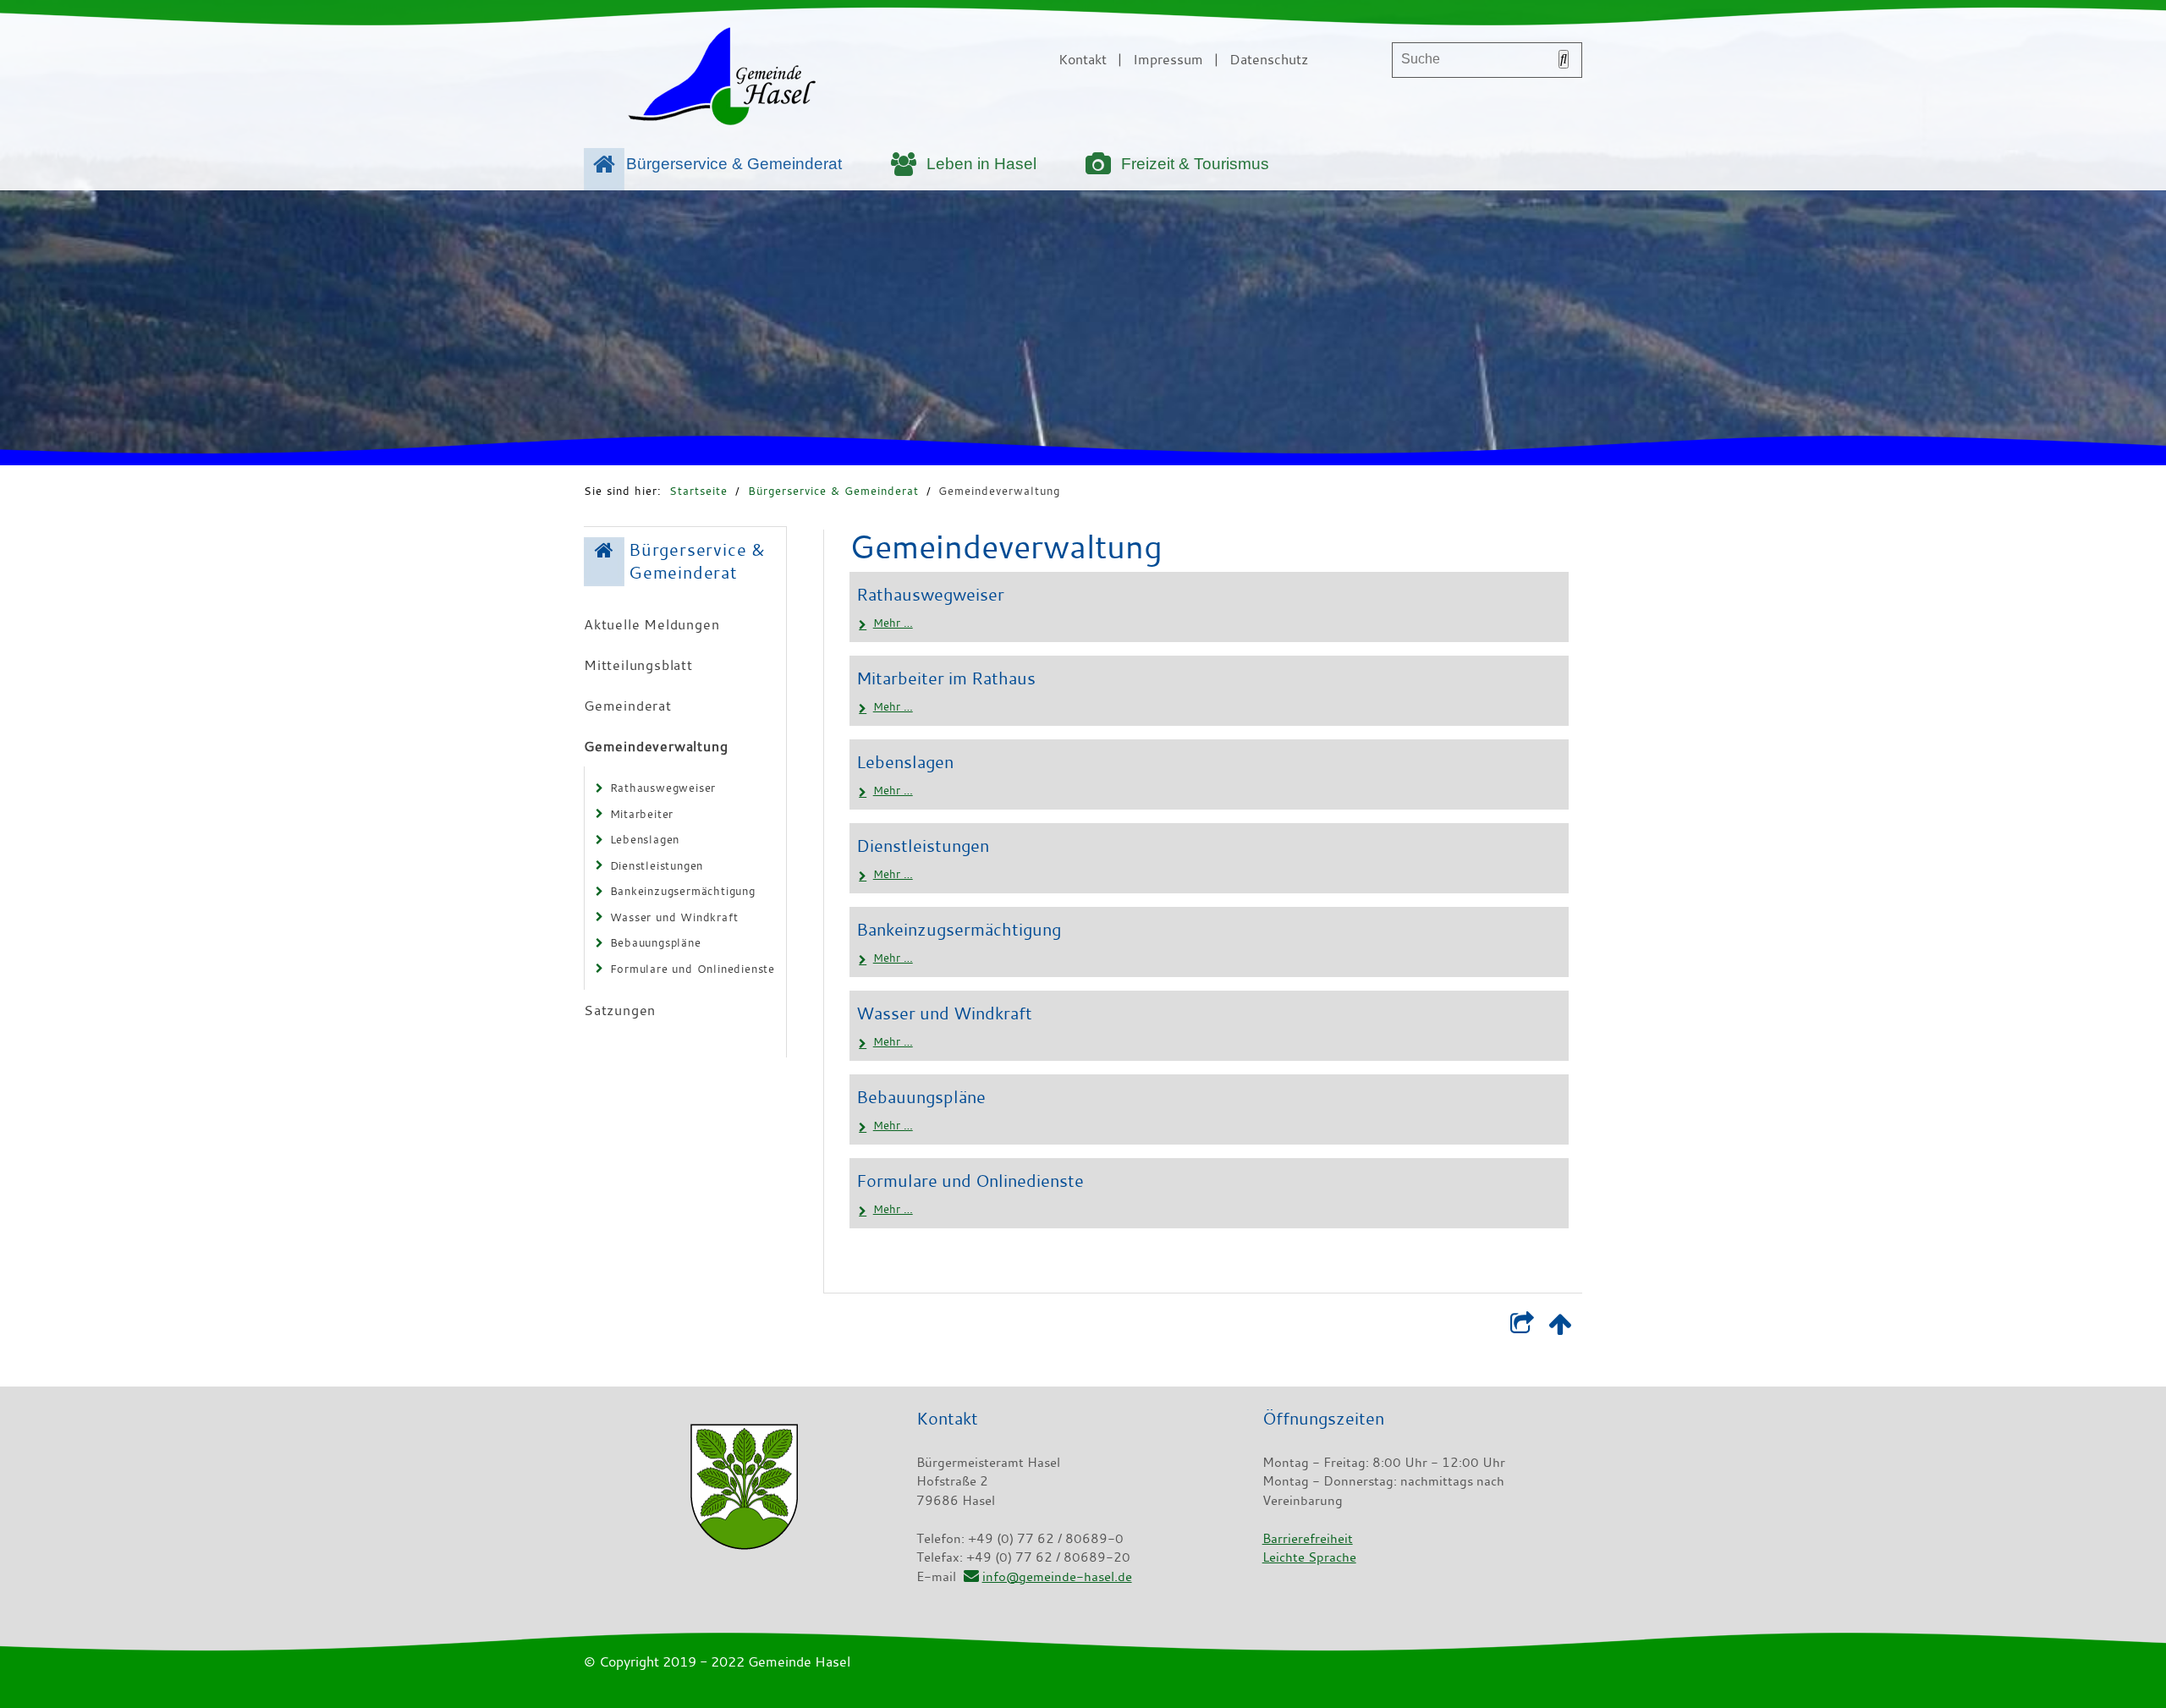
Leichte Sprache (1309, 1557)
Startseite (698, 491)
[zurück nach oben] (1560, 1327)
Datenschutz (1269, 59)
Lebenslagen (645, 839)
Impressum (1168, 59)
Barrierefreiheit (1308, 1538)
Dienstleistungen (657, 865)
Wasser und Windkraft (674, 917)
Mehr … (893, 623)
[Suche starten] (1564, 59)
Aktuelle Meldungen (651, 624)
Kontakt (1083, 59)
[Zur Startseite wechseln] (722, 80)
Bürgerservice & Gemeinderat (734, 164)
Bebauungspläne (656, 942)
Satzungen (620, 1010)
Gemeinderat (628, 706)
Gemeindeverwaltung (999, 491)
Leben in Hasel (981, 164)
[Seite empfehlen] (1522, 1327)
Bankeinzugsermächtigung (683, 891)
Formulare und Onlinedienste (693, 969)
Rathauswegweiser (663, 788)
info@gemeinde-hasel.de (1057, 1576)
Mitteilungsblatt (638, 665)
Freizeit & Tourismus (1195, 164)
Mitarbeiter (642, 814)
